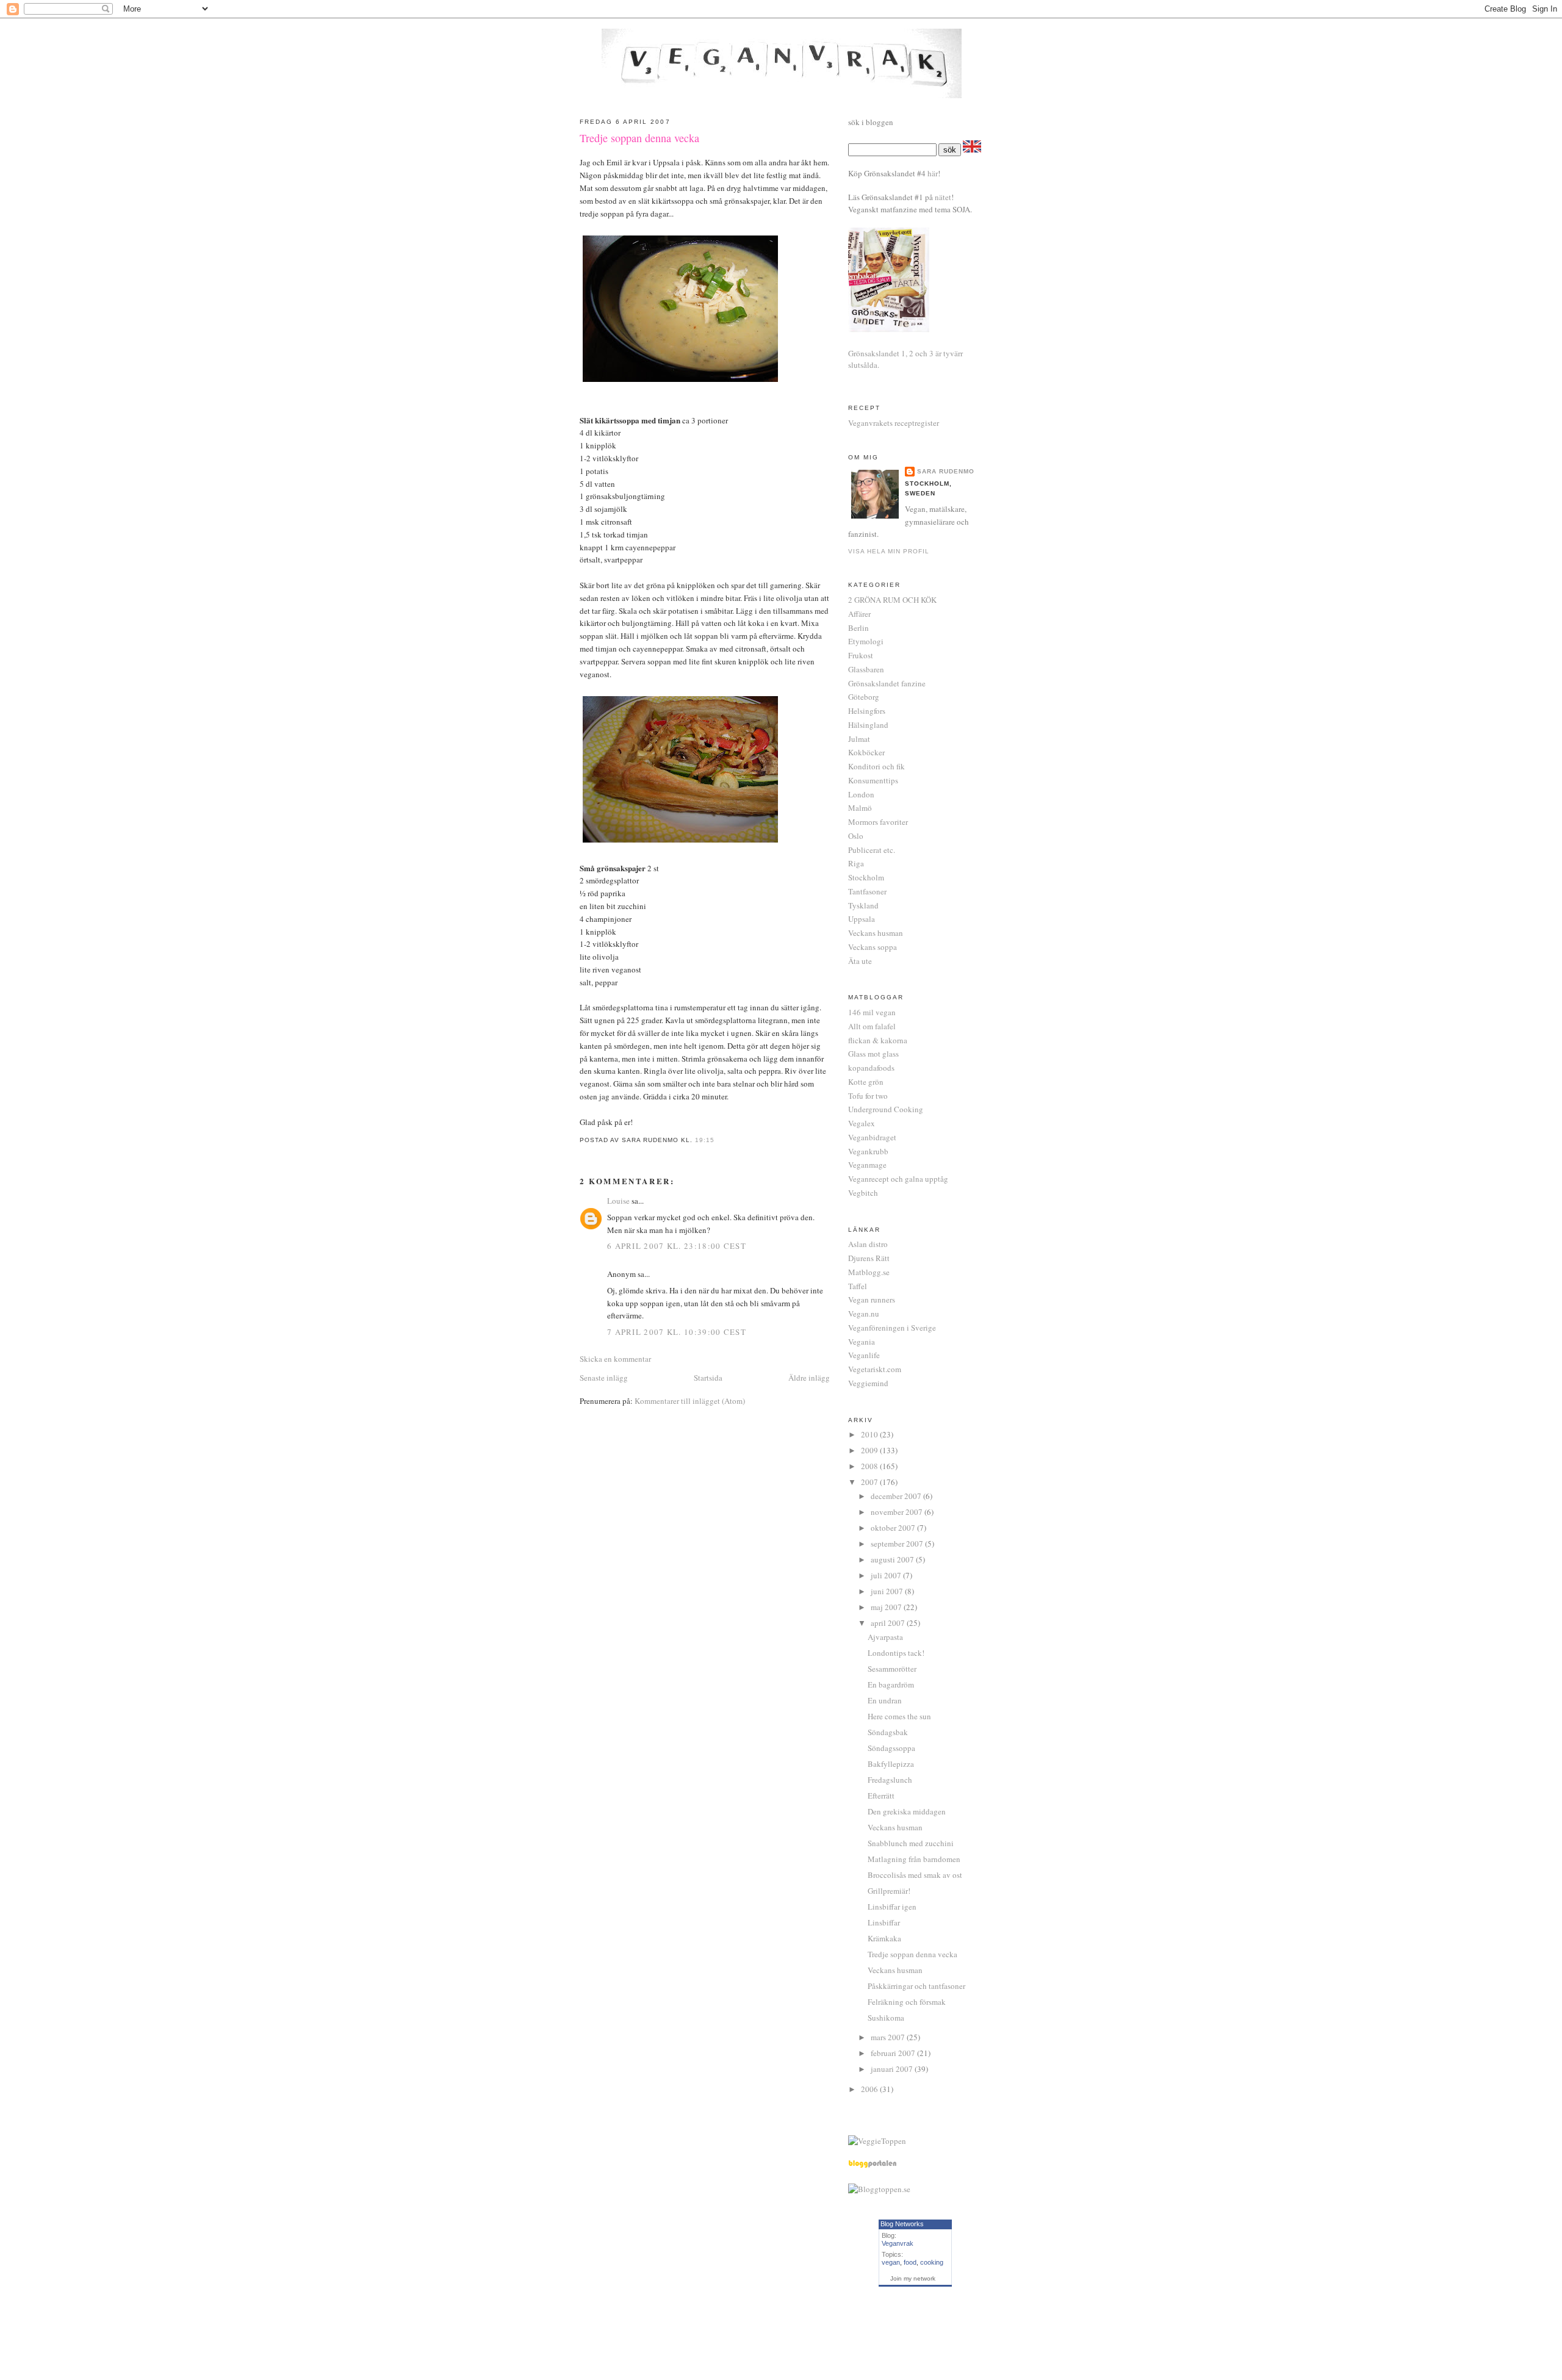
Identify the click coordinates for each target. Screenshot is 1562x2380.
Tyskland (863, 905)
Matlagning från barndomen (914, 1859)
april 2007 (889, 1623)
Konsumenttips (873, 780)
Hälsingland (868, 725)
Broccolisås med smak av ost (915, 1875)
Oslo (856, 836)
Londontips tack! (896, 1653)
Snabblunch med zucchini (911, 1843)
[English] (972, 149)
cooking (932, 2262)
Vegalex (862, 1123)
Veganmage (867, 1165)
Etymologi (866, 641)
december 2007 (897, 1496)
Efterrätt (881, 1796)
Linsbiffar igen (892, 1907)
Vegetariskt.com (875, 1369)
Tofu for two (868, 1096)
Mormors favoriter (878, 822)
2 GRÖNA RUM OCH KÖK (892, 600)
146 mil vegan (872, 1012)
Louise (618, 1201)
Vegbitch (863, 1193)
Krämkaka (884, 1938)
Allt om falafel (872, 1026)
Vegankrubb (868, 1151)
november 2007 (898, 1512)
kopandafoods (871, 1068)
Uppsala (862, 919)
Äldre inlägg (809, 1378)
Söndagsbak (888, 1732)
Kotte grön (866, 1082)
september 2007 (898, 1544)
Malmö (860, 808)
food (910, 2262)
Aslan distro (868, 1244)
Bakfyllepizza (891, 1764)
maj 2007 (887, 1607)
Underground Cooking (886, 1109)
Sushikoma (886, 2018)
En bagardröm (891, 1684)
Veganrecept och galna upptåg (898, 1179)
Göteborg (864, 697)
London (861, 794)
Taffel (858, 1286)
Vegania (862, 1342)
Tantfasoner (867, 891)
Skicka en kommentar (615, 1359)
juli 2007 (887, 1575)
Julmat (859, 739)
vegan (891, 2262)
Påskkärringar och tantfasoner (916, 1986)
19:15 (705, 1140)
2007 (870, 1482)
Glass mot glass (873, 1054)
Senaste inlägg (604, 1378)
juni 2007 (888, 1591)
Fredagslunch (890, 1780)
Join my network (913, 2278)
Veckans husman (876, 933)
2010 (870, 1434)
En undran (885, 1700)
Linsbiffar (884, 1922)
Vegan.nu (864, 1314)
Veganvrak (898, 2243)
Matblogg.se (869, 1272)
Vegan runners (872, 1300)
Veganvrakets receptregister (894, 423)
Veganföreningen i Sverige (892, 1328)
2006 (870, 2089)
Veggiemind (868, 1383)
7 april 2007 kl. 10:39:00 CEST (677, 1332)
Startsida (708, 1378)
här (933, 173)
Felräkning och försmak (907, 2002)
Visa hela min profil (889, 551)
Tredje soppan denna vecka (639, 138)
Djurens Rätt (869, 1258)
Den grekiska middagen (907, 1811)
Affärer (859, 614)
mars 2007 (889, 2037)
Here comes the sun (899, 1716)
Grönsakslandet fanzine (887, 683)
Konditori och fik (876, 766)
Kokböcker (866, 752)
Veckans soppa (873, 947)
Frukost (861, 655)
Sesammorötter (892, 1669)
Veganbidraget (872, 1137)
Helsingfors (867, 711)
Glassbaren (866, 669)
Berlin (858, 628)
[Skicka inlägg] (718, 1140)
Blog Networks (902, 2224)
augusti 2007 (893, 1559)
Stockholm (866, 877)
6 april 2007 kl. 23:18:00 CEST (677, 1246)
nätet (943, 197)
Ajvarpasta (885, 1637)
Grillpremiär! (889, 1891)
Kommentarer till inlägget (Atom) (690, 1401)
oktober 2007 (894, 1528)
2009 (870, 1450)
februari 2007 (894, 2053)
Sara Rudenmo (946, 471)
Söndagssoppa (891, 1748)
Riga (856, 863)
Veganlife (864, 1355)
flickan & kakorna (878, 1040)
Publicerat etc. (872, 850)
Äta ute (860, 961)
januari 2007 (893, 2069)
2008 (870, 1466)
